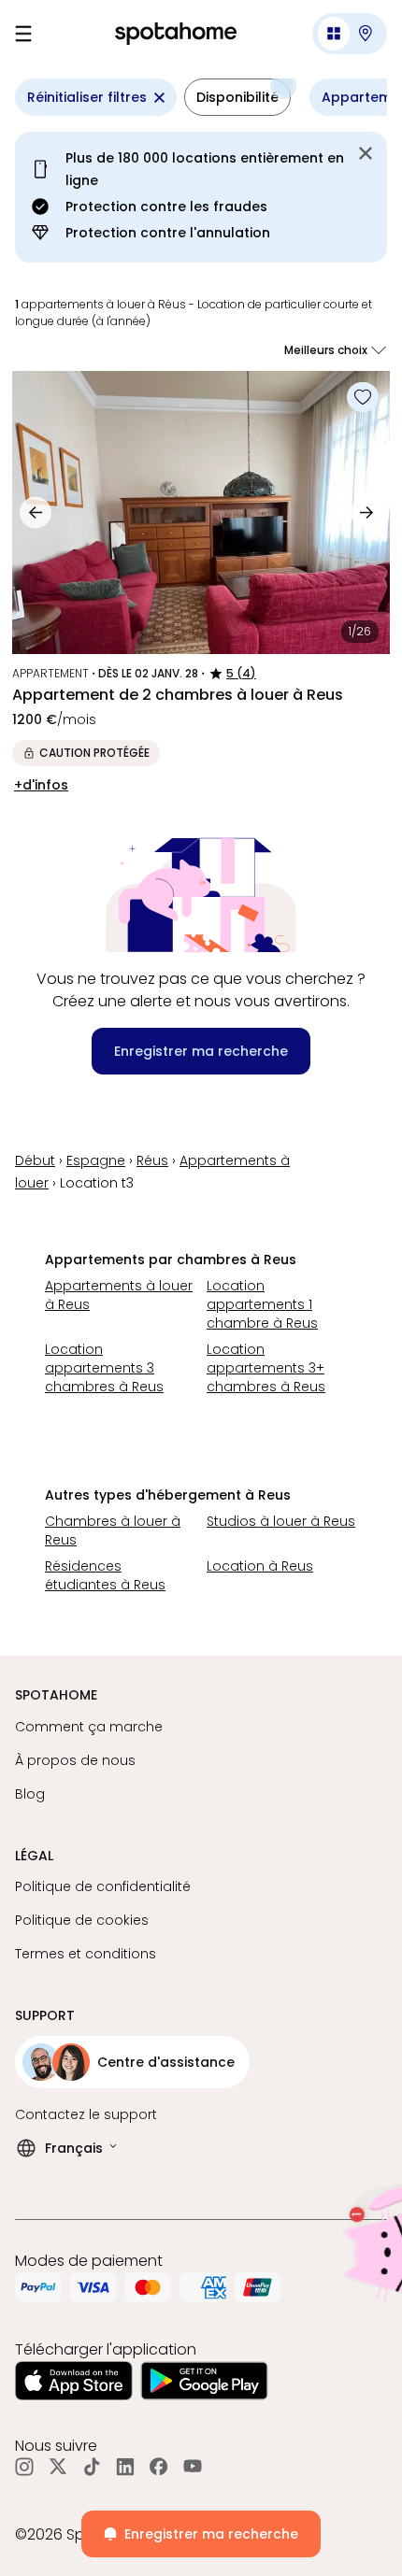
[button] (350, 34)
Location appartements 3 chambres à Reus (104, 1368)
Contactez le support (86, 2114)
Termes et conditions (86, 1954)
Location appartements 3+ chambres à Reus (266, 1368)
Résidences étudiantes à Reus (105, 1575)
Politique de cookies (82, 1920)
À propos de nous (75, 1760)
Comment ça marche (89, 1727)
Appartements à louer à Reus (119, 1295)
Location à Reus (260, 1566)
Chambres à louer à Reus (113, 1530)
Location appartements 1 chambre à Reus (262, 1304)
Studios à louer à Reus (281, 1521)
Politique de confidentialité (103, 1886)
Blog (30, 1794)
